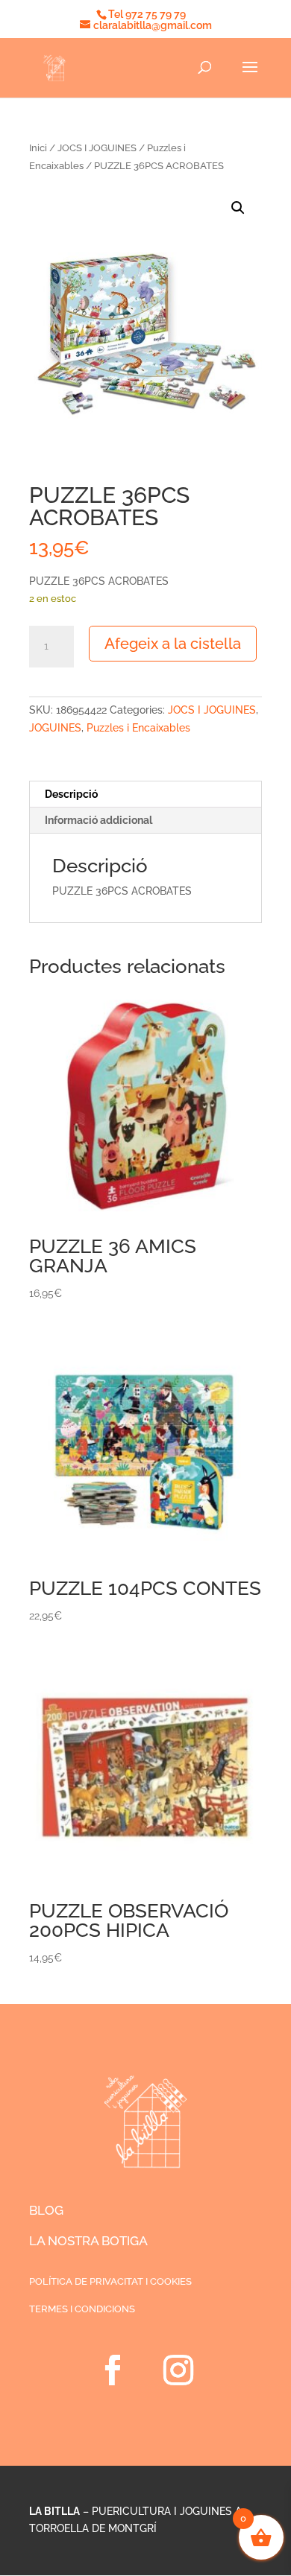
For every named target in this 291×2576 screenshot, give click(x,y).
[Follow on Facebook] (113, 2370)
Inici (38, 148)
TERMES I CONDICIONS (82, 2309)
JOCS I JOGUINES (97, 148)
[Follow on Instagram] (178, 2370)
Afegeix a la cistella (173, 644)
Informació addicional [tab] (98, 820)
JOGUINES (55, 728)
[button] (238, 208)
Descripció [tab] (71, 794)
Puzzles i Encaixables (138, 728)
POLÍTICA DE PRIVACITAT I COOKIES (110, 2281)
